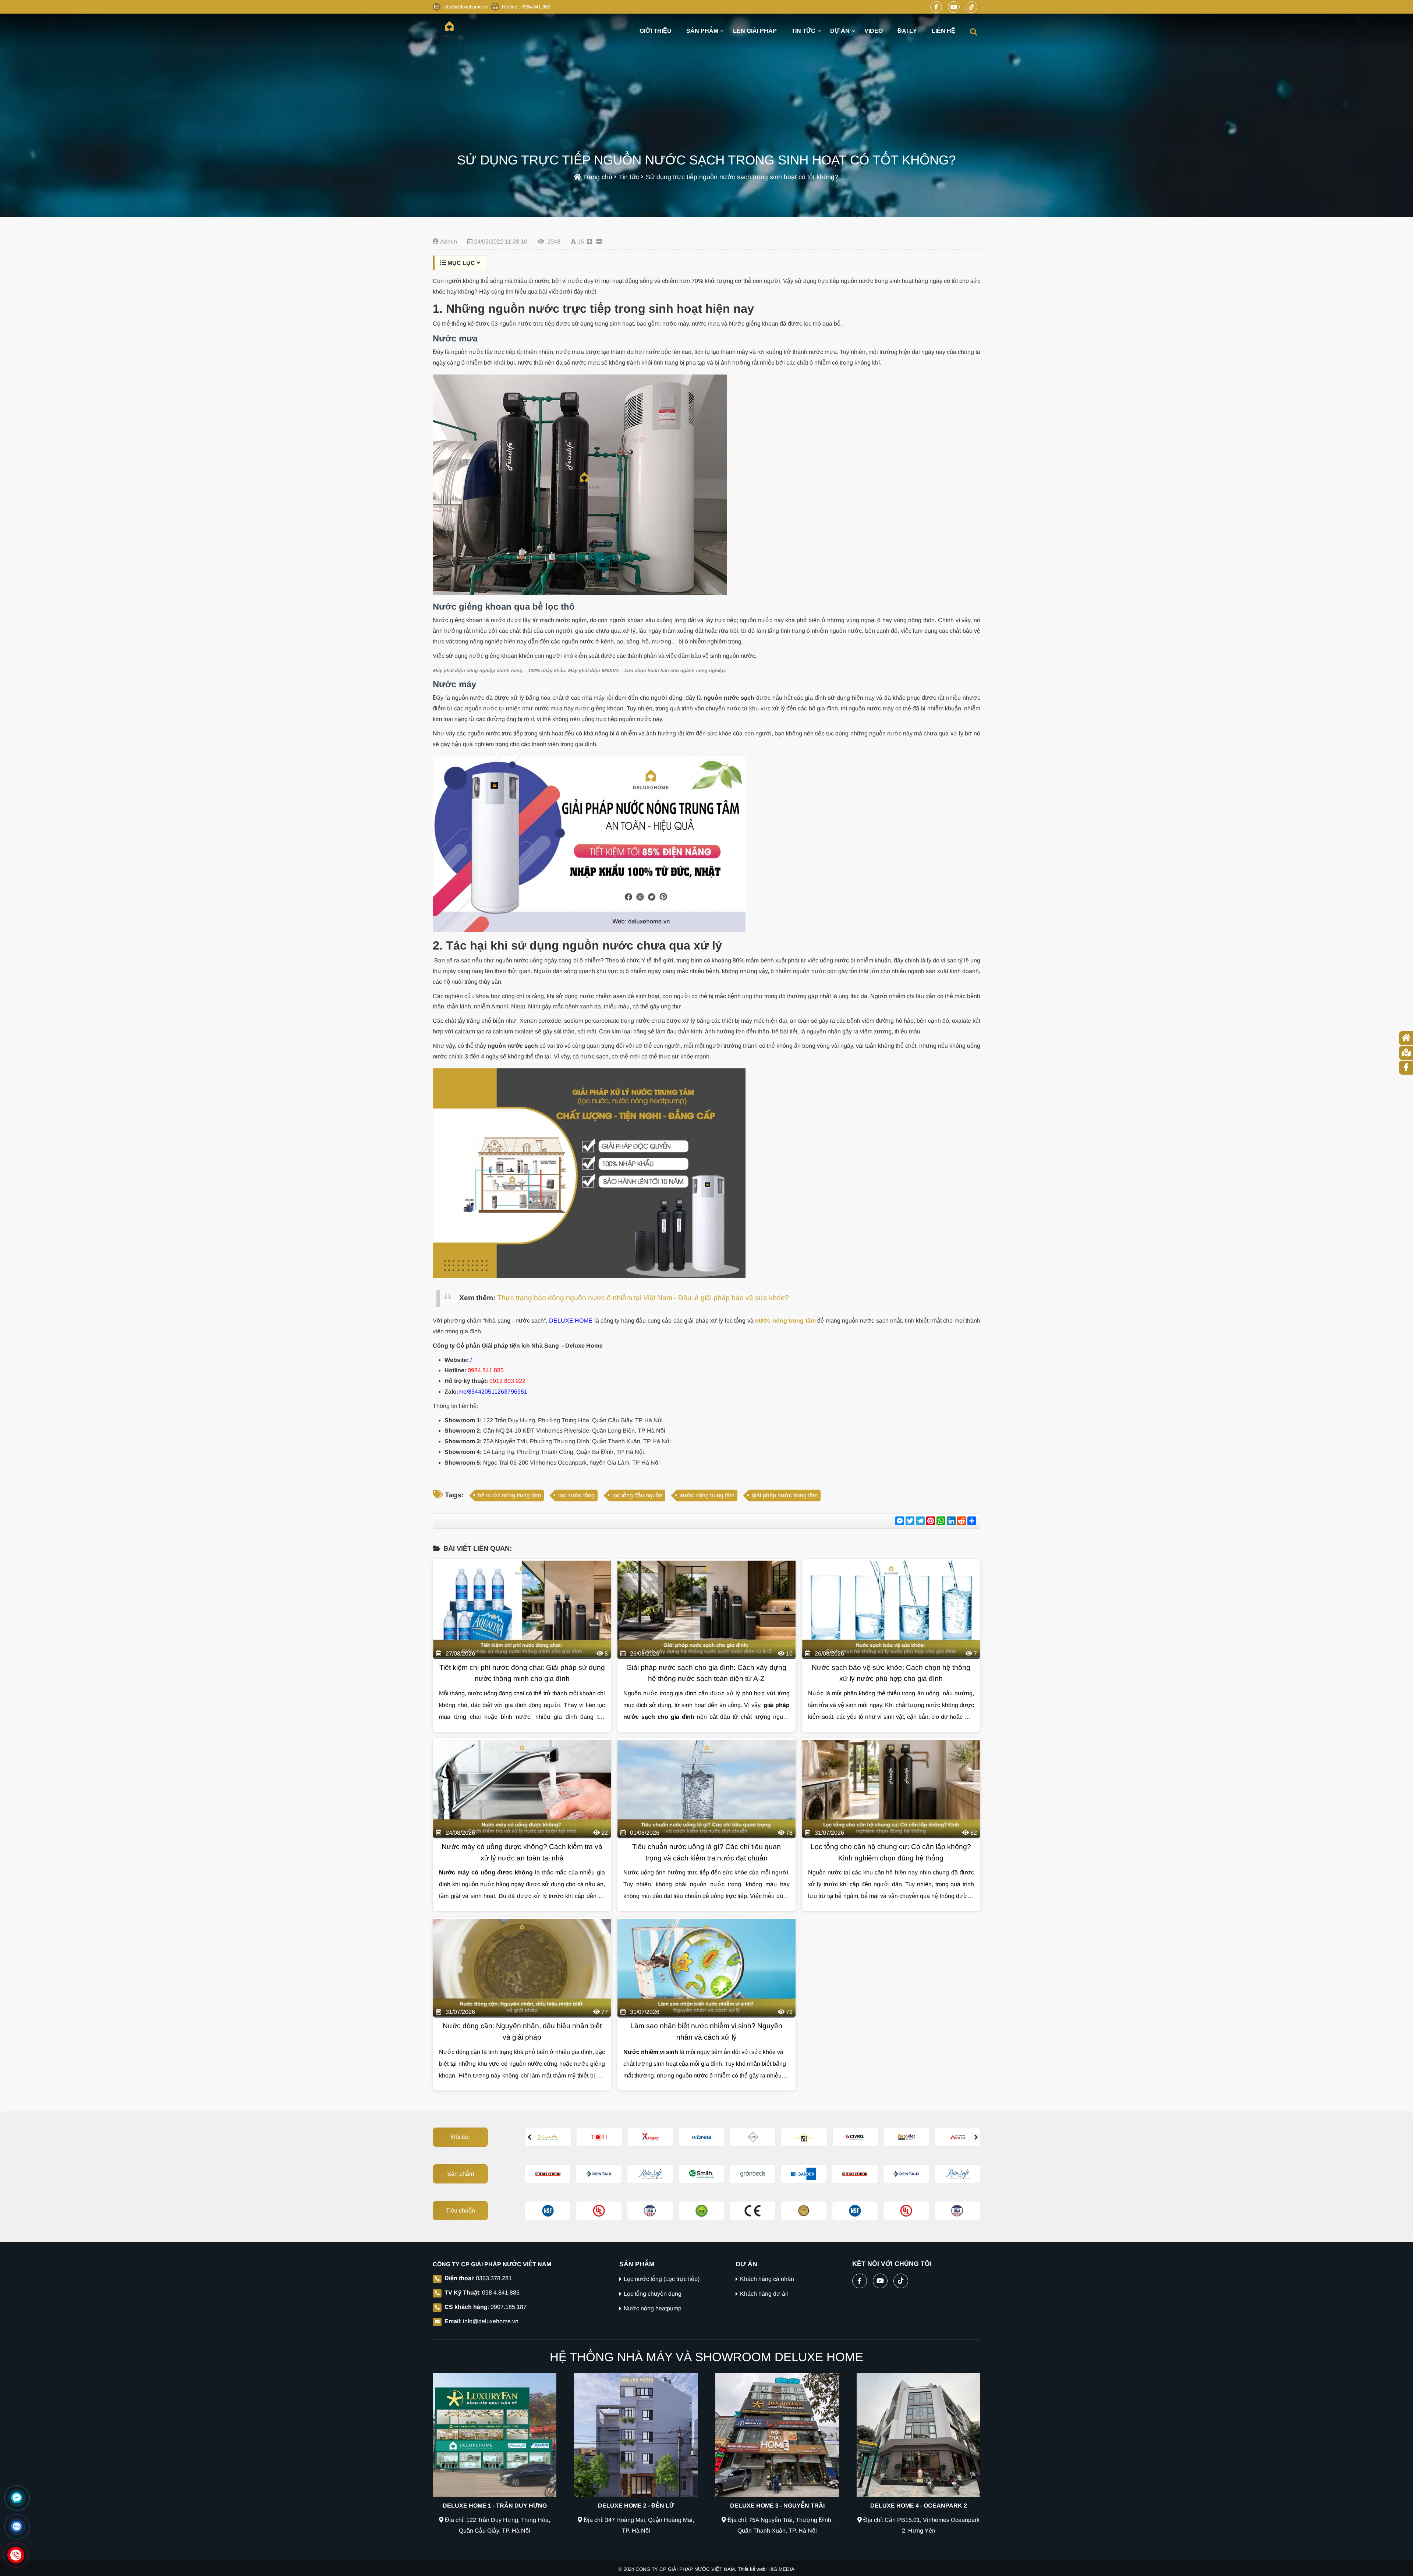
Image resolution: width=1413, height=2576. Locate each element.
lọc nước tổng (576, 1495)
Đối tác (460, 2137)
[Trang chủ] (449, 30)
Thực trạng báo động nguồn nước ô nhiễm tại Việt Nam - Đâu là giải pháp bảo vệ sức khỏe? (643, 1298)
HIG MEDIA (781, 2569)
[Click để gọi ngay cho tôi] (16, 2555)
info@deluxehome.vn (491, 2321)
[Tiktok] (971, 7)
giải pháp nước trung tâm (785, 1495)
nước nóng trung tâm (707, 1495)
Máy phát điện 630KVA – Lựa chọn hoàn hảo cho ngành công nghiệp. (647, 670)
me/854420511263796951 (493, 1392)
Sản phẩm (461, 2174)
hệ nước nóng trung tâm (509, 1495)
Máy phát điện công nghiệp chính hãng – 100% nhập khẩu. (500, 670)
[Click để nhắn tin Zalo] (17, 2526)
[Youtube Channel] (954, 7)
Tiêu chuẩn (461, 2210)
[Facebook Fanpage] (936, 7)
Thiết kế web (752, 2569)
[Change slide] (529, 2137)
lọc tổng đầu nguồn (637, 1495)
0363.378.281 (494, 2278)
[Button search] (973, 31)
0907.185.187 (509, 2307)
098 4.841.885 (501, 2293)
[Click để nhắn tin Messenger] (17, 2498)
